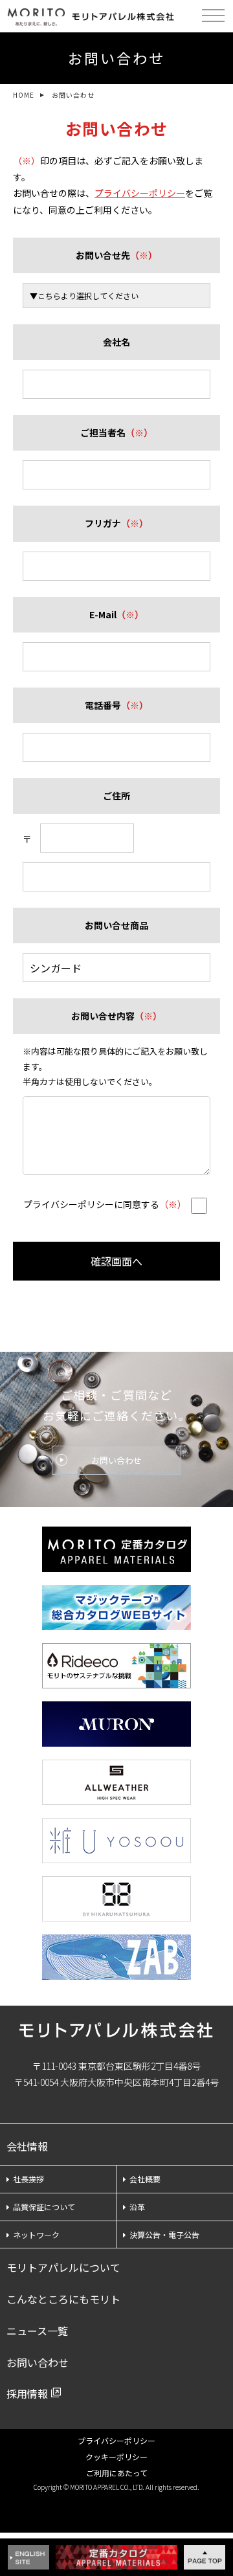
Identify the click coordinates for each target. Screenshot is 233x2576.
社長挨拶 (28, 2179)
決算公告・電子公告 (164, 2234)
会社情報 (27, 2146)
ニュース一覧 (37, 2331)
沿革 (137, 2207)
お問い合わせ (116, 1460)
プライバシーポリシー (140, 193)
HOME (24, 95)
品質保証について (44, 2207)
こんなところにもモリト (63, 2299)
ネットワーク (36, 2234)
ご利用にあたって (117, 2473)
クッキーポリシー (116, 2457)
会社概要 (145, 2179)
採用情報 (27, 2393)
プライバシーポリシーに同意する (105, 1204)
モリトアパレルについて (63, 2267)
